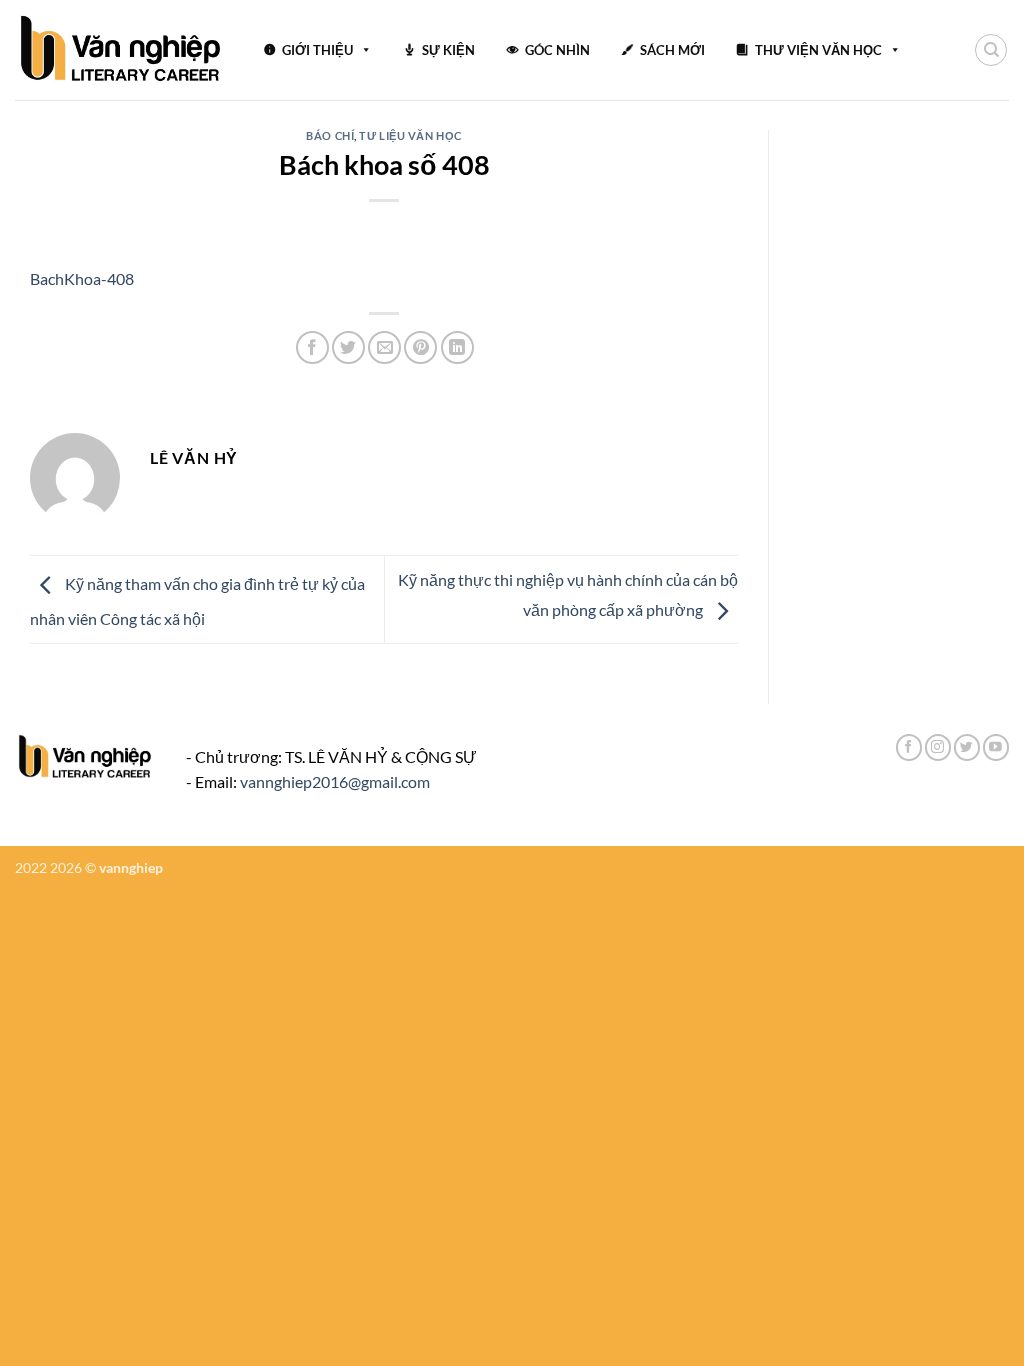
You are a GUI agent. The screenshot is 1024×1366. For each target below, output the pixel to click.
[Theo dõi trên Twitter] (967, 747)
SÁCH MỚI (672, 50)
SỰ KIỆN (448, 50)
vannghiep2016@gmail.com (335, 781)
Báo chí (330, 135)
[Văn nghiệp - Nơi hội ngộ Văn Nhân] (121, 50)
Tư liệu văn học (410, 135)
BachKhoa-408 (82, 278)
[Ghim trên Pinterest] (420, 347)
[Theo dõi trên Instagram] (938, 747)
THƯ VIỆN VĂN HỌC (818, 50)
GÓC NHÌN (557, 50)
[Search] (991, 50)
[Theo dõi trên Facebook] (909, 747)
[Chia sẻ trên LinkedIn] (457, 347)
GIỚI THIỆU (317, 50)
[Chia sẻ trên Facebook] (312, 347)
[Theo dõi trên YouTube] (996, 747)
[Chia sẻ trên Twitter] (348, 347)
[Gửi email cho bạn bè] (384, 347)
